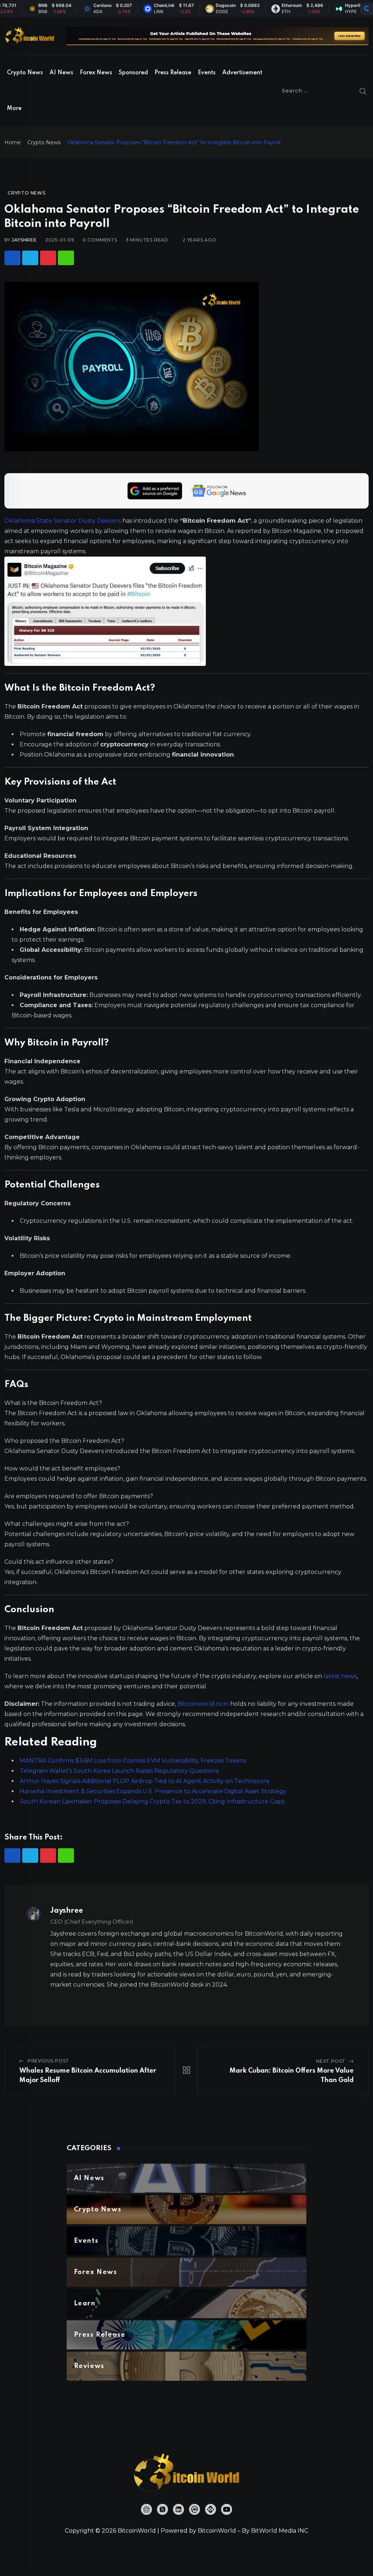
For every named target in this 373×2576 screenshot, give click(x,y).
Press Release (173, 73)
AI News (61, 73)
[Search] (363, 91)
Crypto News (25, 73)
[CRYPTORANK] (366, 9)
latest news (340, 1676)
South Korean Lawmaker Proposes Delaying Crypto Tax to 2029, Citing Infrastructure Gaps (152, 1801)
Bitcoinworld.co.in (204, 1704)
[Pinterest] (48, 258)
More (14, 109)
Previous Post (48, 2061)
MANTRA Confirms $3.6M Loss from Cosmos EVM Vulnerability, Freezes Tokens (133, 1761)
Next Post (331, 2061)
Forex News (96, 73)
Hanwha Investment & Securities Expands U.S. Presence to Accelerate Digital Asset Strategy (153, 1791)
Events (207, 73)
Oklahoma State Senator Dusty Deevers (63, 521)
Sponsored (133, 73)
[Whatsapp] (66, 258)
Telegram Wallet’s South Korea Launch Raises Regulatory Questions (119, 1771)
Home (13, 142)
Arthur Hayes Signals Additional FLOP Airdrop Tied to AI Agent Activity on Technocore (145, 1781)
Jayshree (24, 240)
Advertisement (242, 73)
